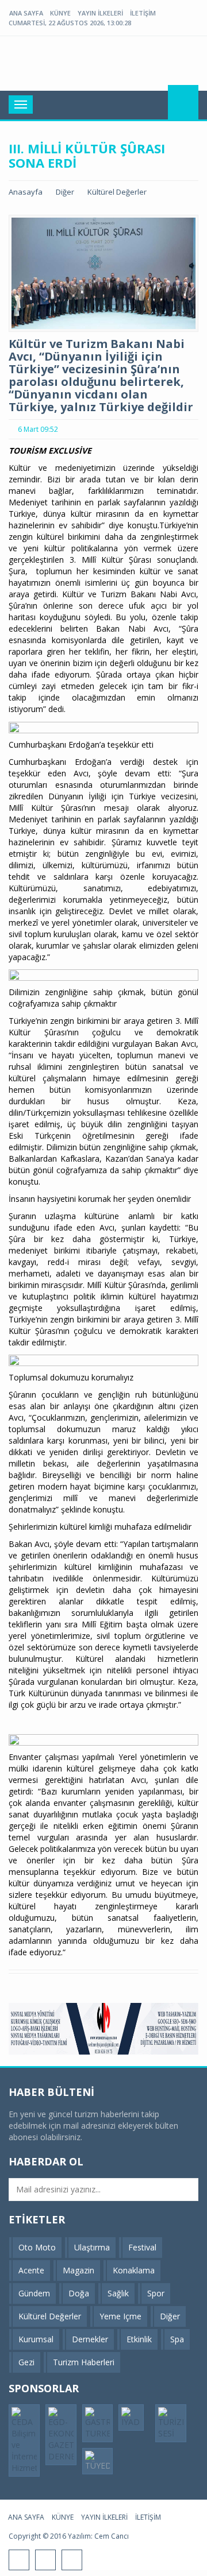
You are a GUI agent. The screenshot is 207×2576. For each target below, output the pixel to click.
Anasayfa (26, 192)
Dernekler (90, 2339)
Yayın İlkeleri (100, 13)
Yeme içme (120, 2316)
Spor (156, 2293)
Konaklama (134, 2270)
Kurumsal (36, 2339)
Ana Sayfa (26, 13)
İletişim (143, 13)
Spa (177, 2339)
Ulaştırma (92, 2247)
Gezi (26, 2362)
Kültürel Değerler (117, 192)
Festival (142, 2247)
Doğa (79, 2293)
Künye (60, 13)
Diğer (65, 192)
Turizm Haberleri (84, 2362)
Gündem (34, 2293)
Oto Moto (37, 2247)
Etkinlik (139, 2339)
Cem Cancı (112, 2536)
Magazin (78, 2270)
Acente (31, 2270)
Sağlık (118, 2293)
